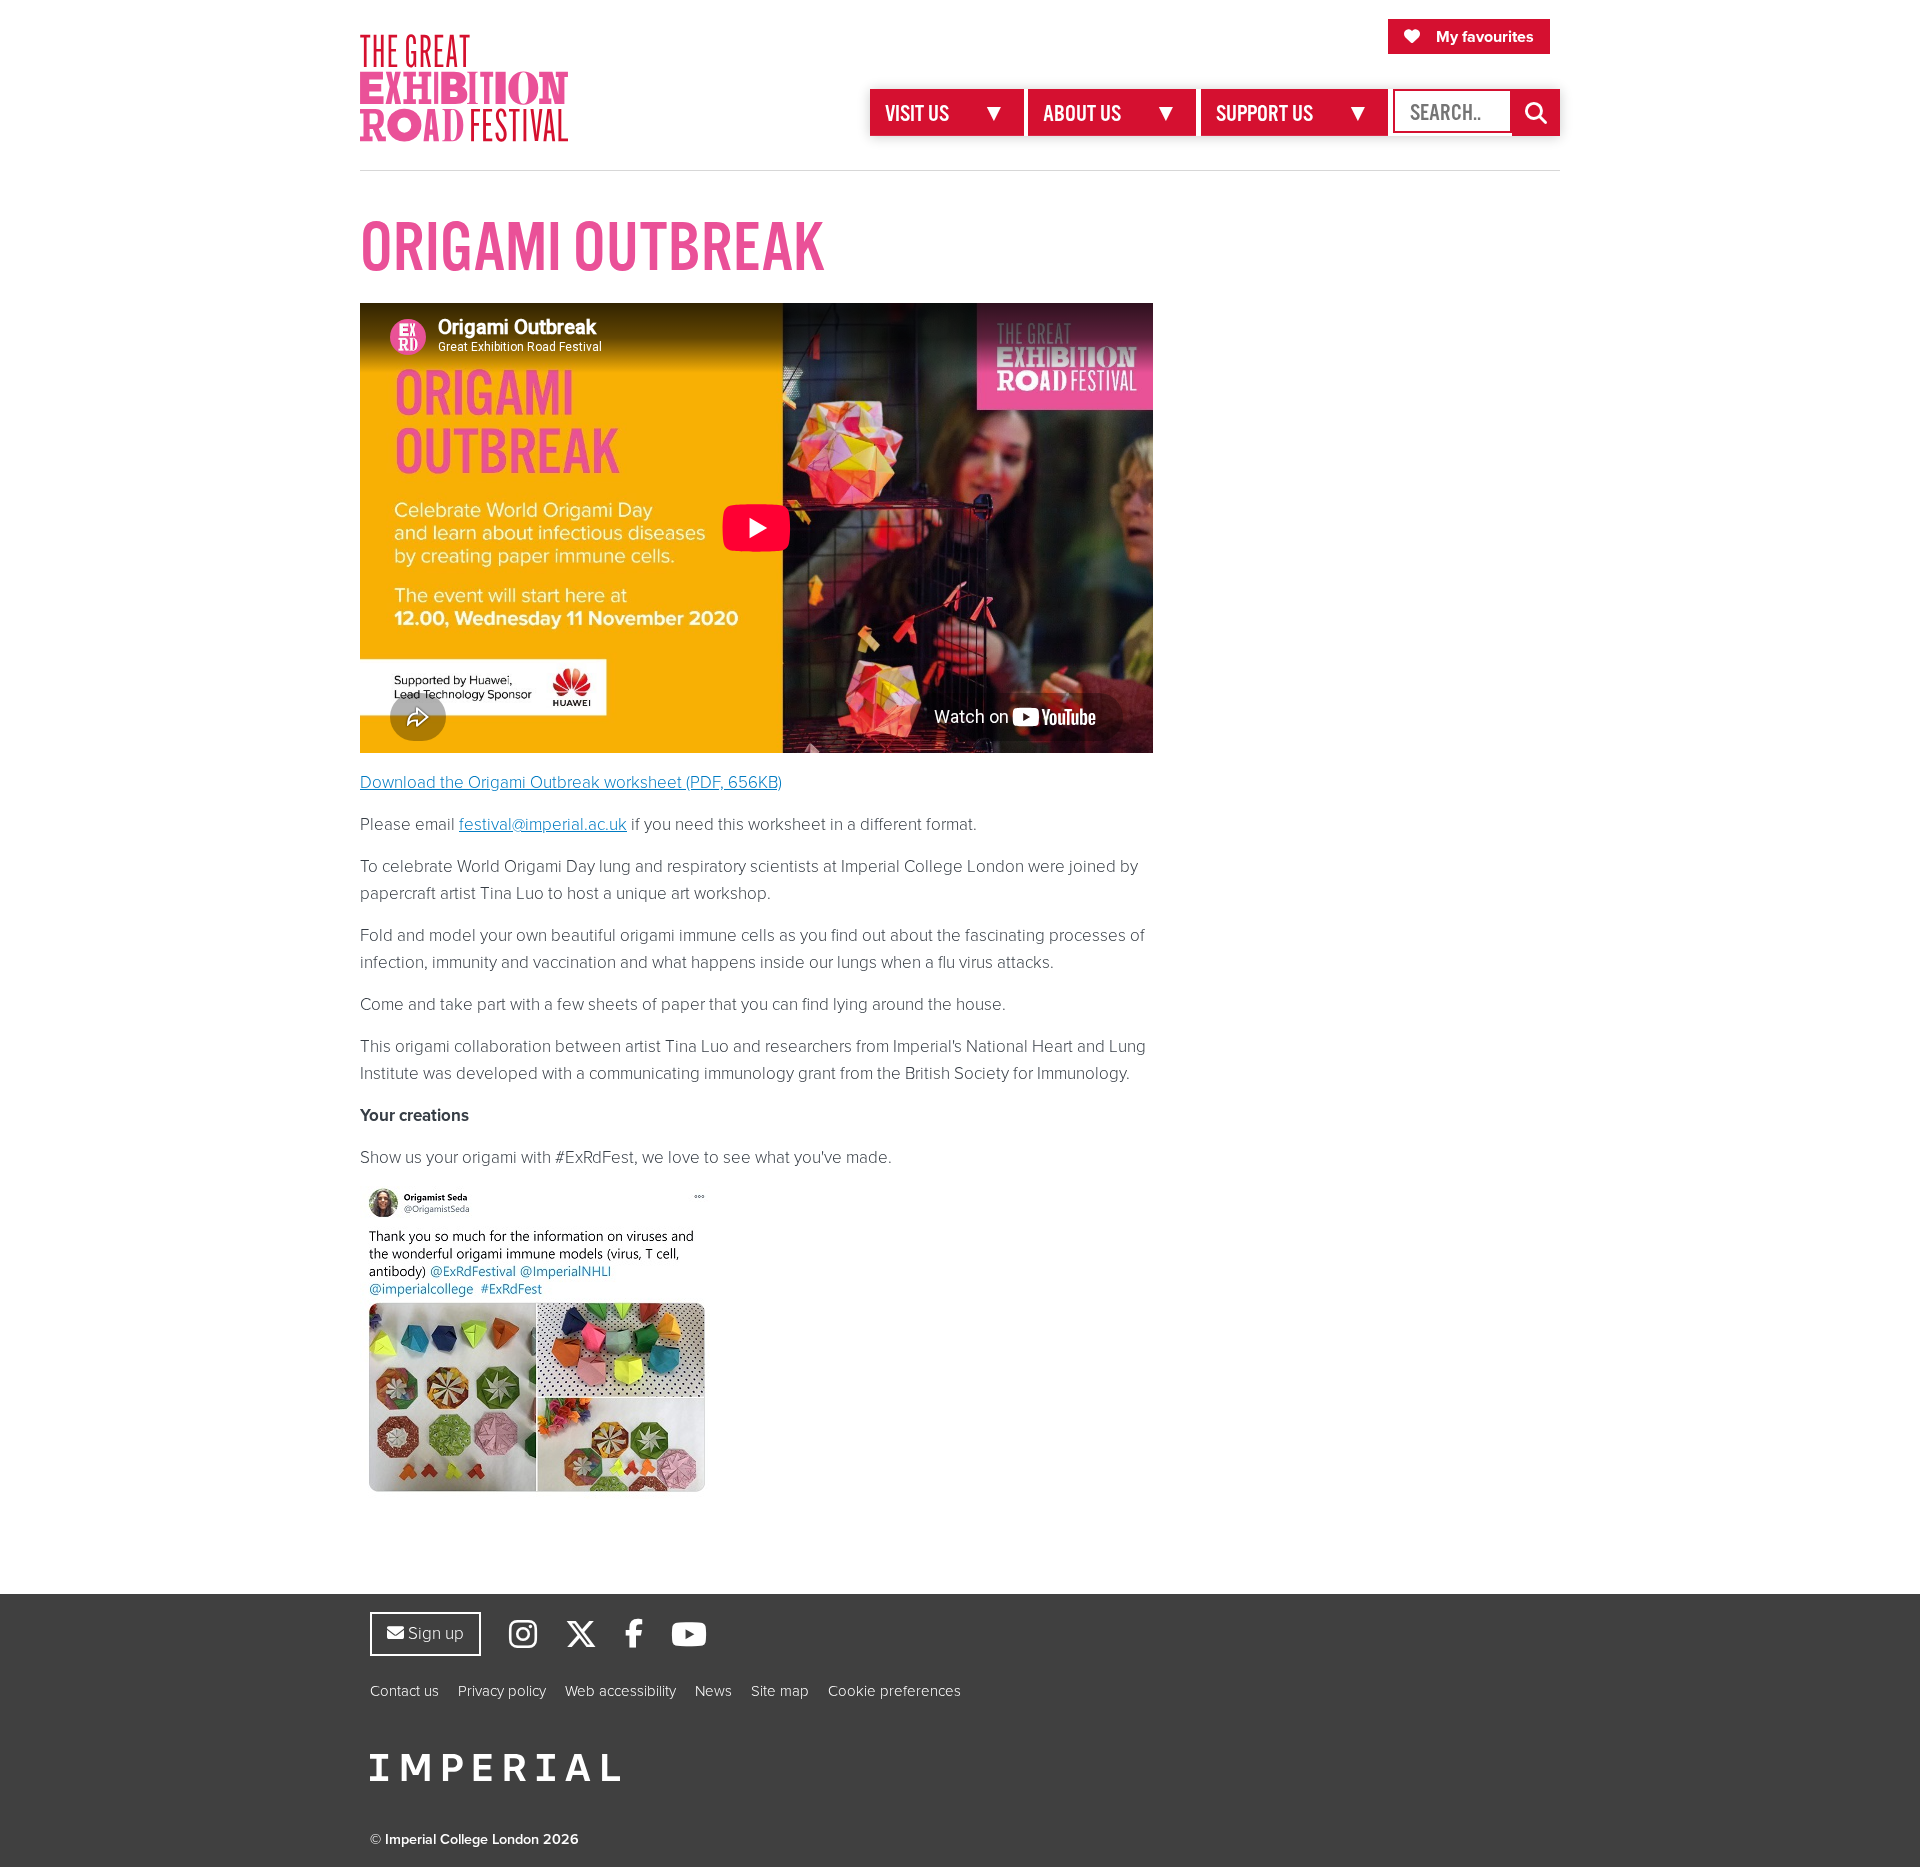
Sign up (433, 1633)
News (713, 1691)
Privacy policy (502, 1691)
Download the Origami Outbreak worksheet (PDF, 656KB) (571, 782)
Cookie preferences (894, 1691)
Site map (780, 1691)
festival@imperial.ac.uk (543, 824)
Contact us (404, 1691)
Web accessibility (620, 1691)
